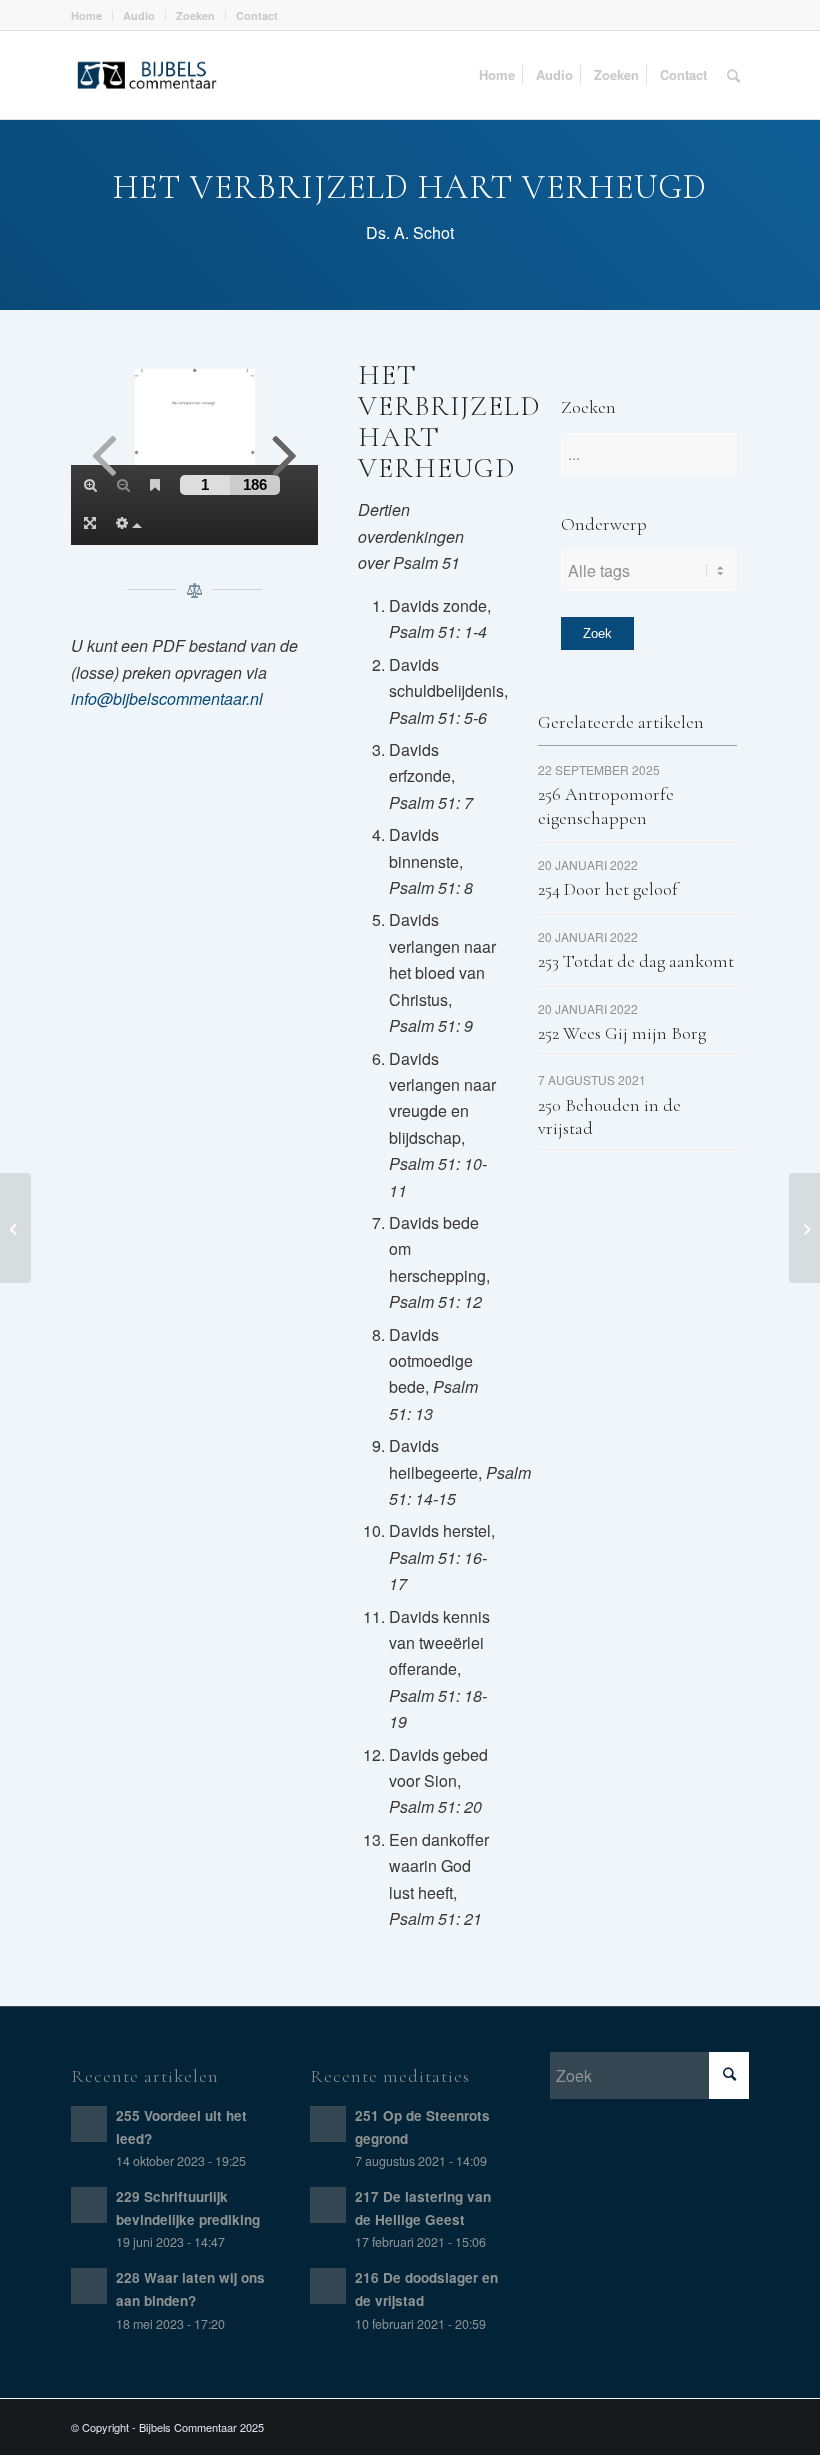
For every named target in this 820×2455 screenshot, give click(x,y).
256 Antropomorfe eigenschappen (606, 805)
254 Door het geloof (608, 889)
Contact (257, 15)
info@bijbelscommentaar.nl (167, 698)
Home (86, 15)
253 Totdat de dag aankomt (636, 961)
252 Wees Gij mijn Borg (622, 1033)
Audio (139, 15)
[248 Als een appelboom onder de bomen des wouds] (15, 1228)
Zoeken (195, 15)
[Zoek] (733, 75)
